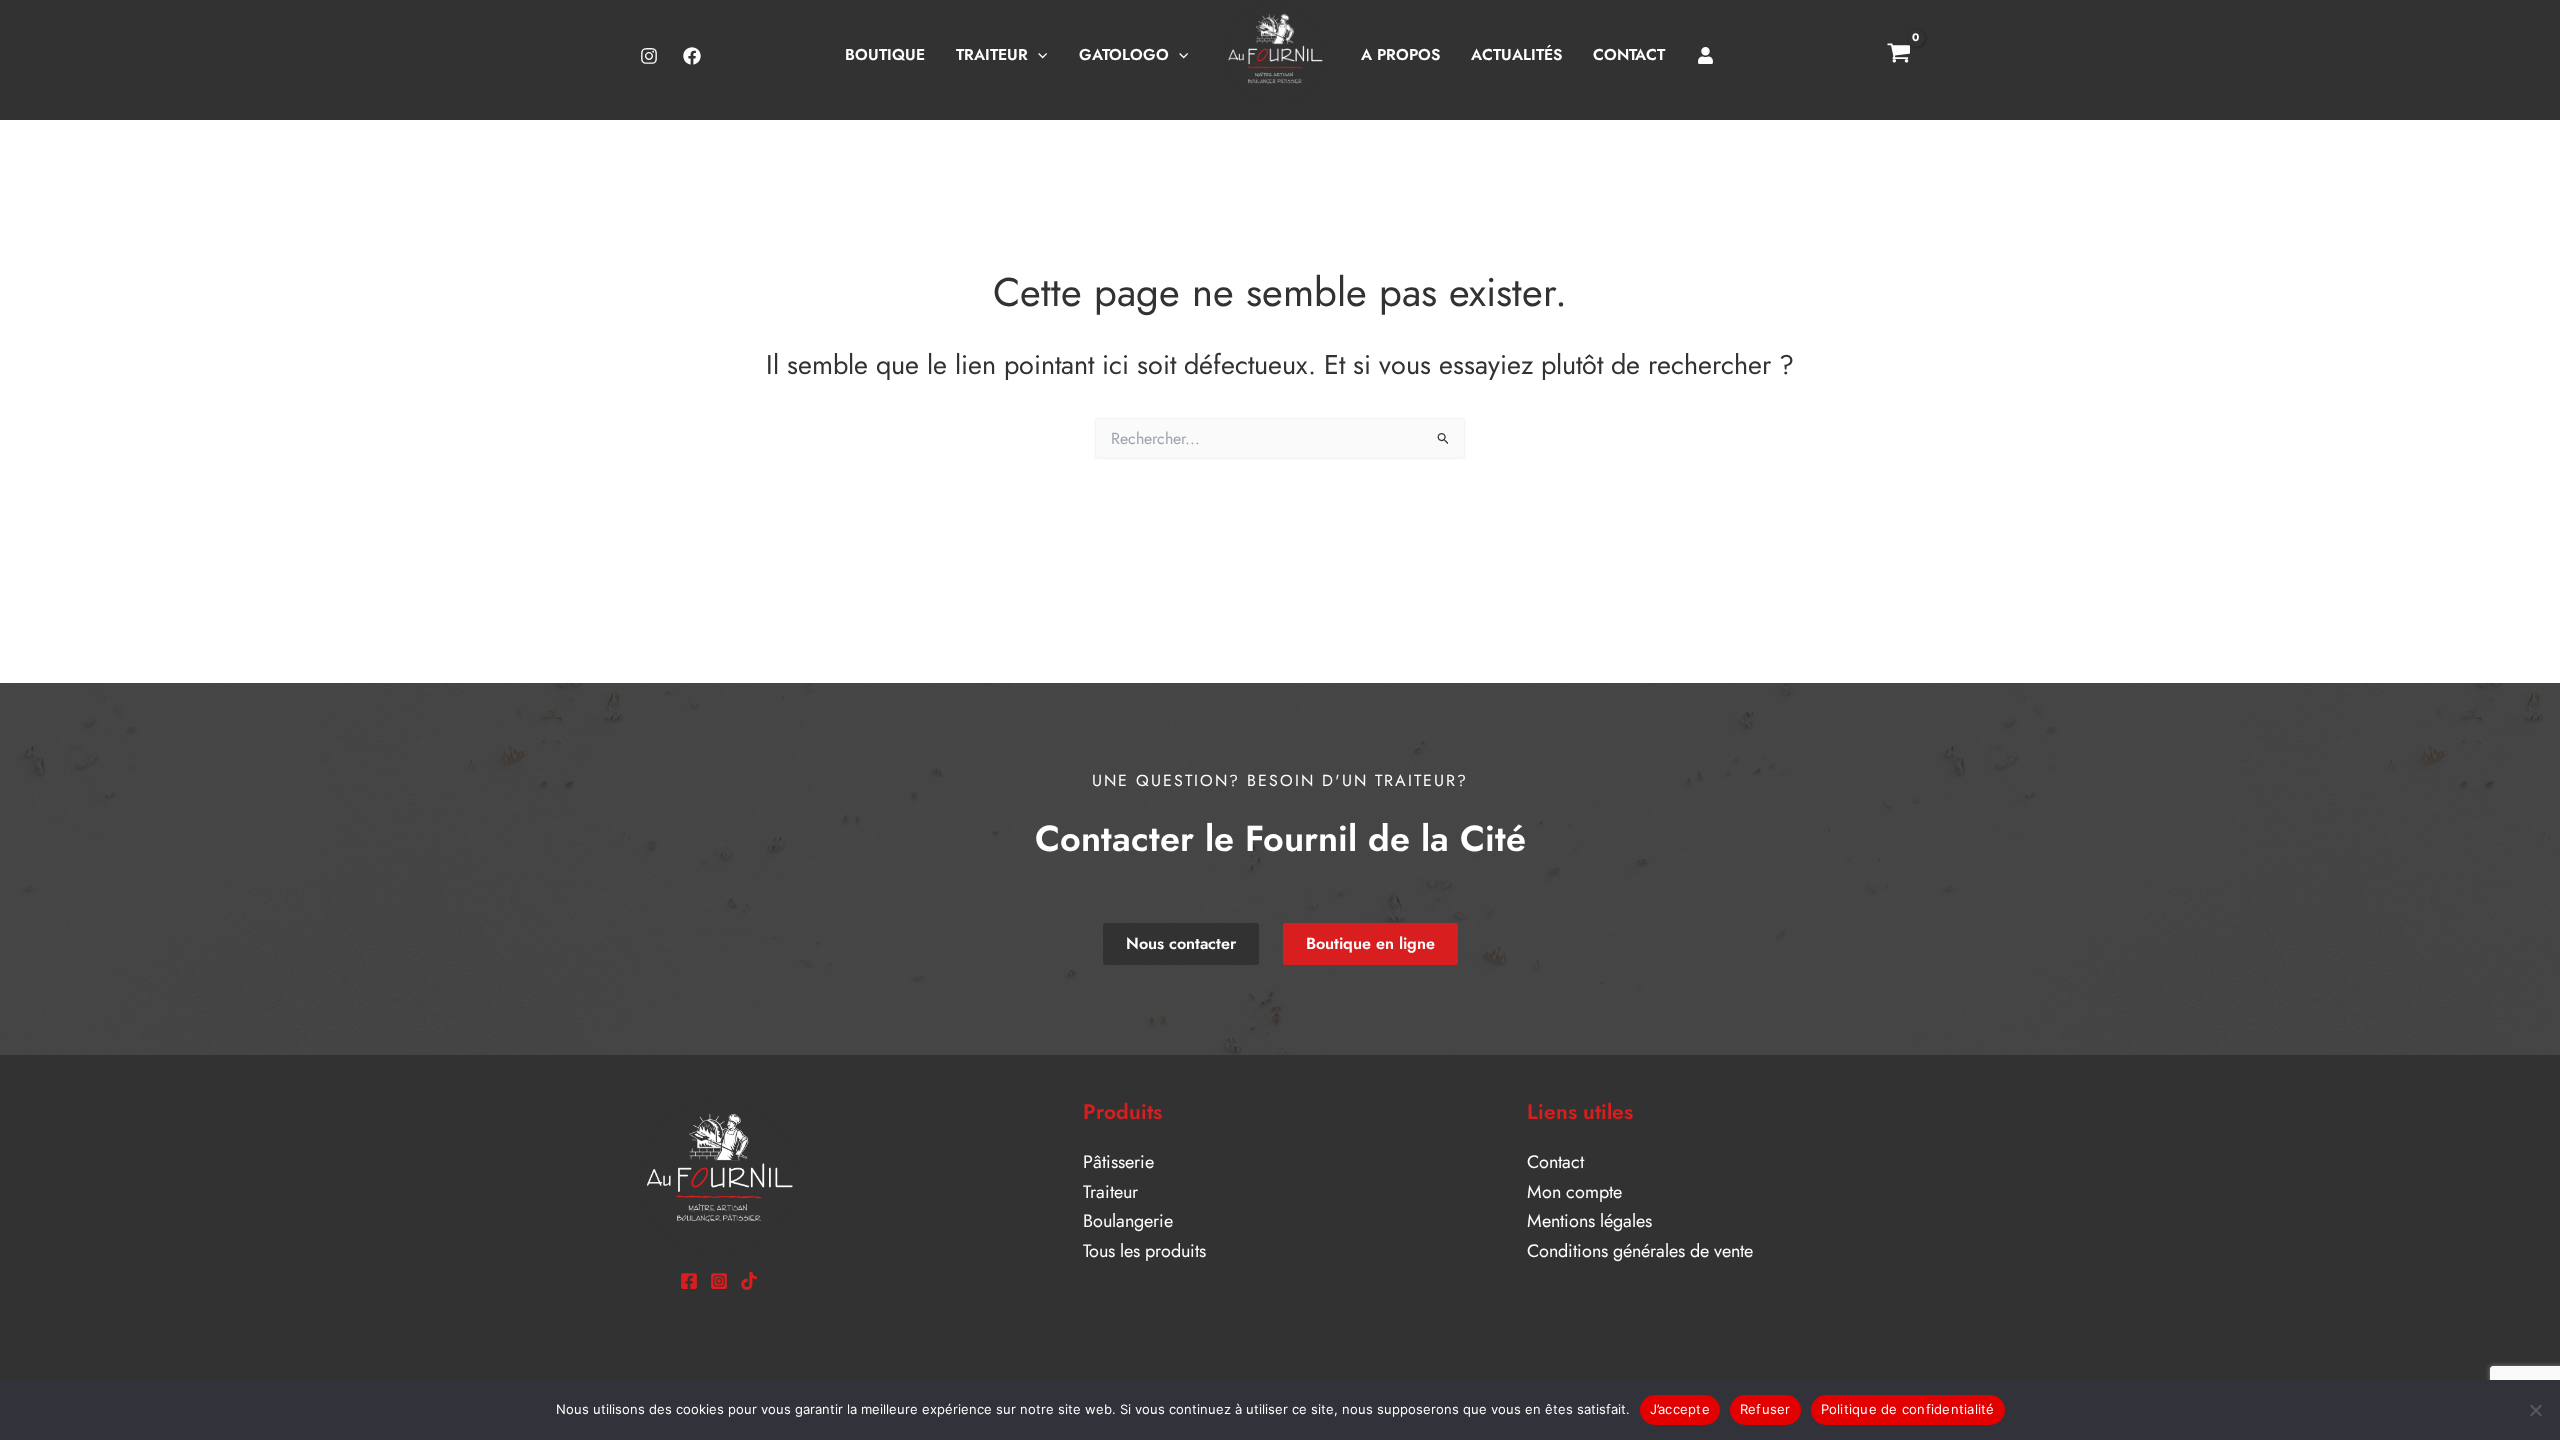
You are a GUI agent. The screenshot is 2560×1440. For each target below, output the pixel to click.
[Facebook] (692, 56)
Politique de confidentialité (1908, 1409)
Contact (1555, 1162)
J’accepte (1680, 1409)
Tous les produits (1144, 1251)
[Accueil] (1274, 55)
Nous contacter (1181, 943)
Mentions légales (1589, 1221)
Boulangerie (1128, 1221)
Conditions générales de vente (1640, 1251)
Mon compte (1574, 1192)
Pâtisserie (1118, 1162)
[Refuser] (2535, 1410)
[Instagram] (649, 56)
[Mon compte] (1706, 55)
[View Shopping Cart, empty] (1899, 55)
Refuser (1765, 1409)
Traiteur (1110, 1192)
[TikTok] (749, 1281)
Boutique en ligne (1370, 943)
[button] (1037, 54)
